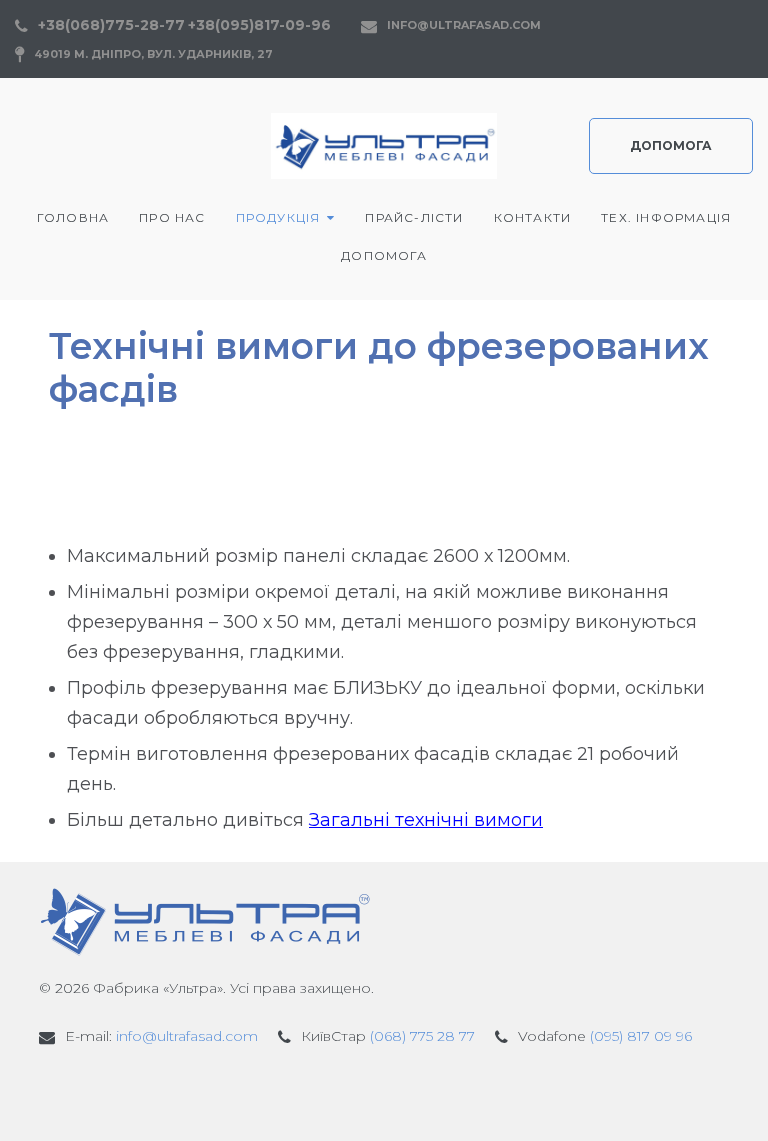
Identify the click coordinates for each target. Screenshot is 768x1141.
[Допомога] (332, 1091)
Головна (73, 217)
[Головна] (56, 1091)
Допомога (671, 145)
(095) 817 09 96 (641, 1036)
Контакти (533, 217)
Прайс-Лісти (414, 217)
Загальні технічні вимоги (426, 820)
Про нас (172, 217)
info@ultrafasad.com (464, 25)
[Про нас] (102, 1091)
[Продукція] (148, 1091)
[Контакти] (240, 1091)
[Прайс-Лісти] (194, 1091)
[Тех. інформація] (286, 1091)
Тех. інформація (666, 217)
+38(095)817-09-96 (259, 25)
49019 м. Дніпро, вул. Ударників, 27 (153, 54)
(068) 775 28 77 (422, 1036)
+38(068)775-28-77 (111, 25)
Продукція (278, 217)
